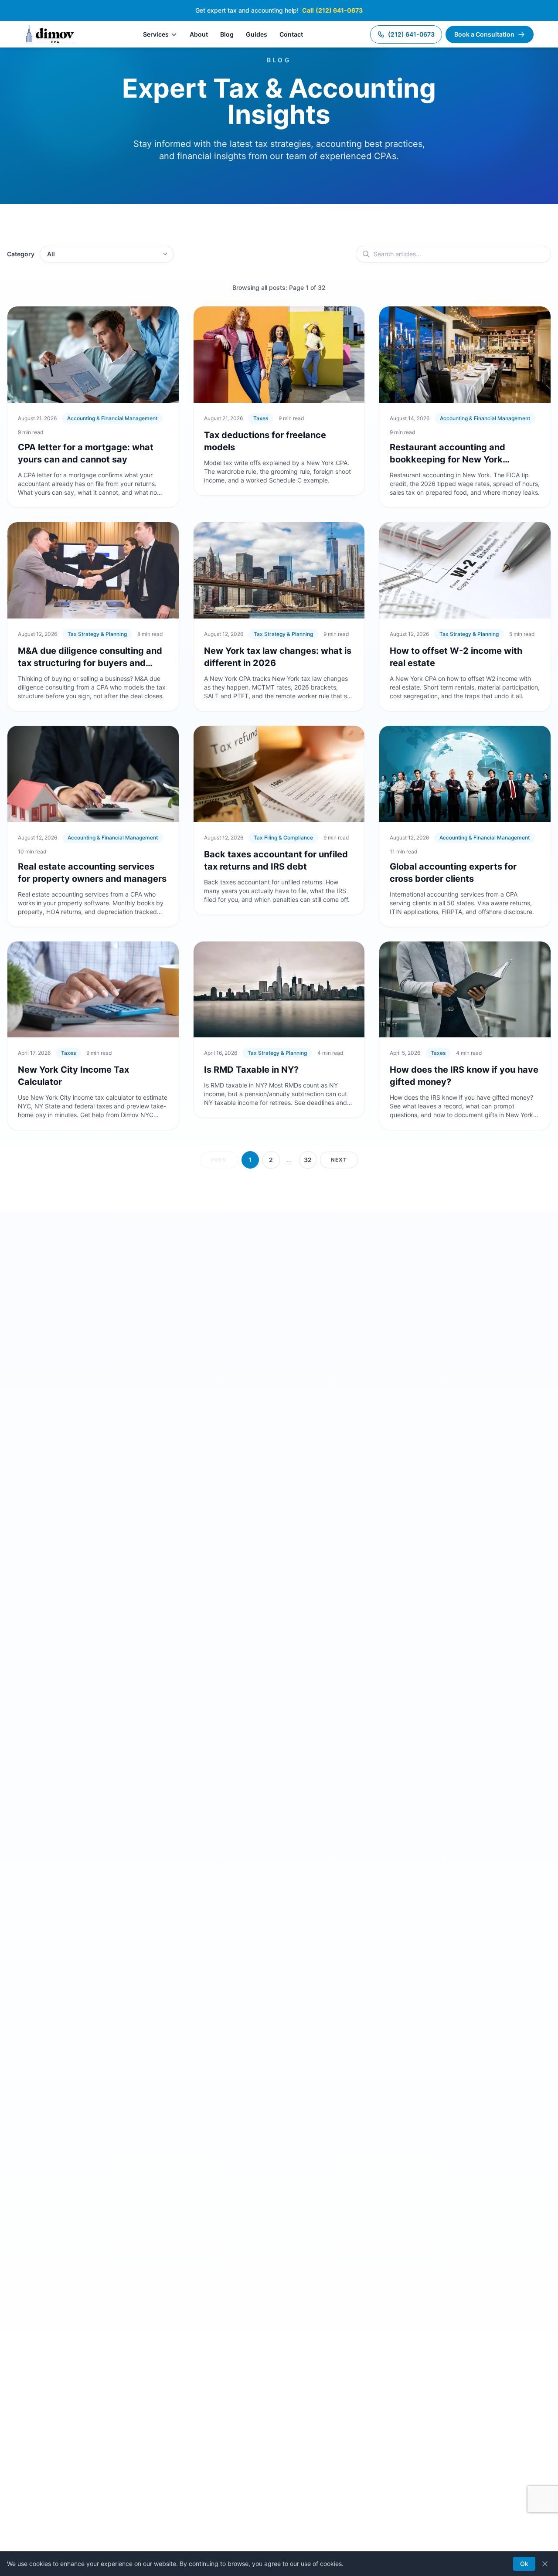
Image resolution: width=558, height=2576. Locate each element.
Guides (257, 34)
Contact (291, 34)
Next (339, 1160)
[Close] (545, 2564)
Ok (524, 2564)
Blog (227, 34)
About (199, 34)
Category (21, 254)
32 (308, 1160)
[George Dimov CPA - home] (50, 34)
